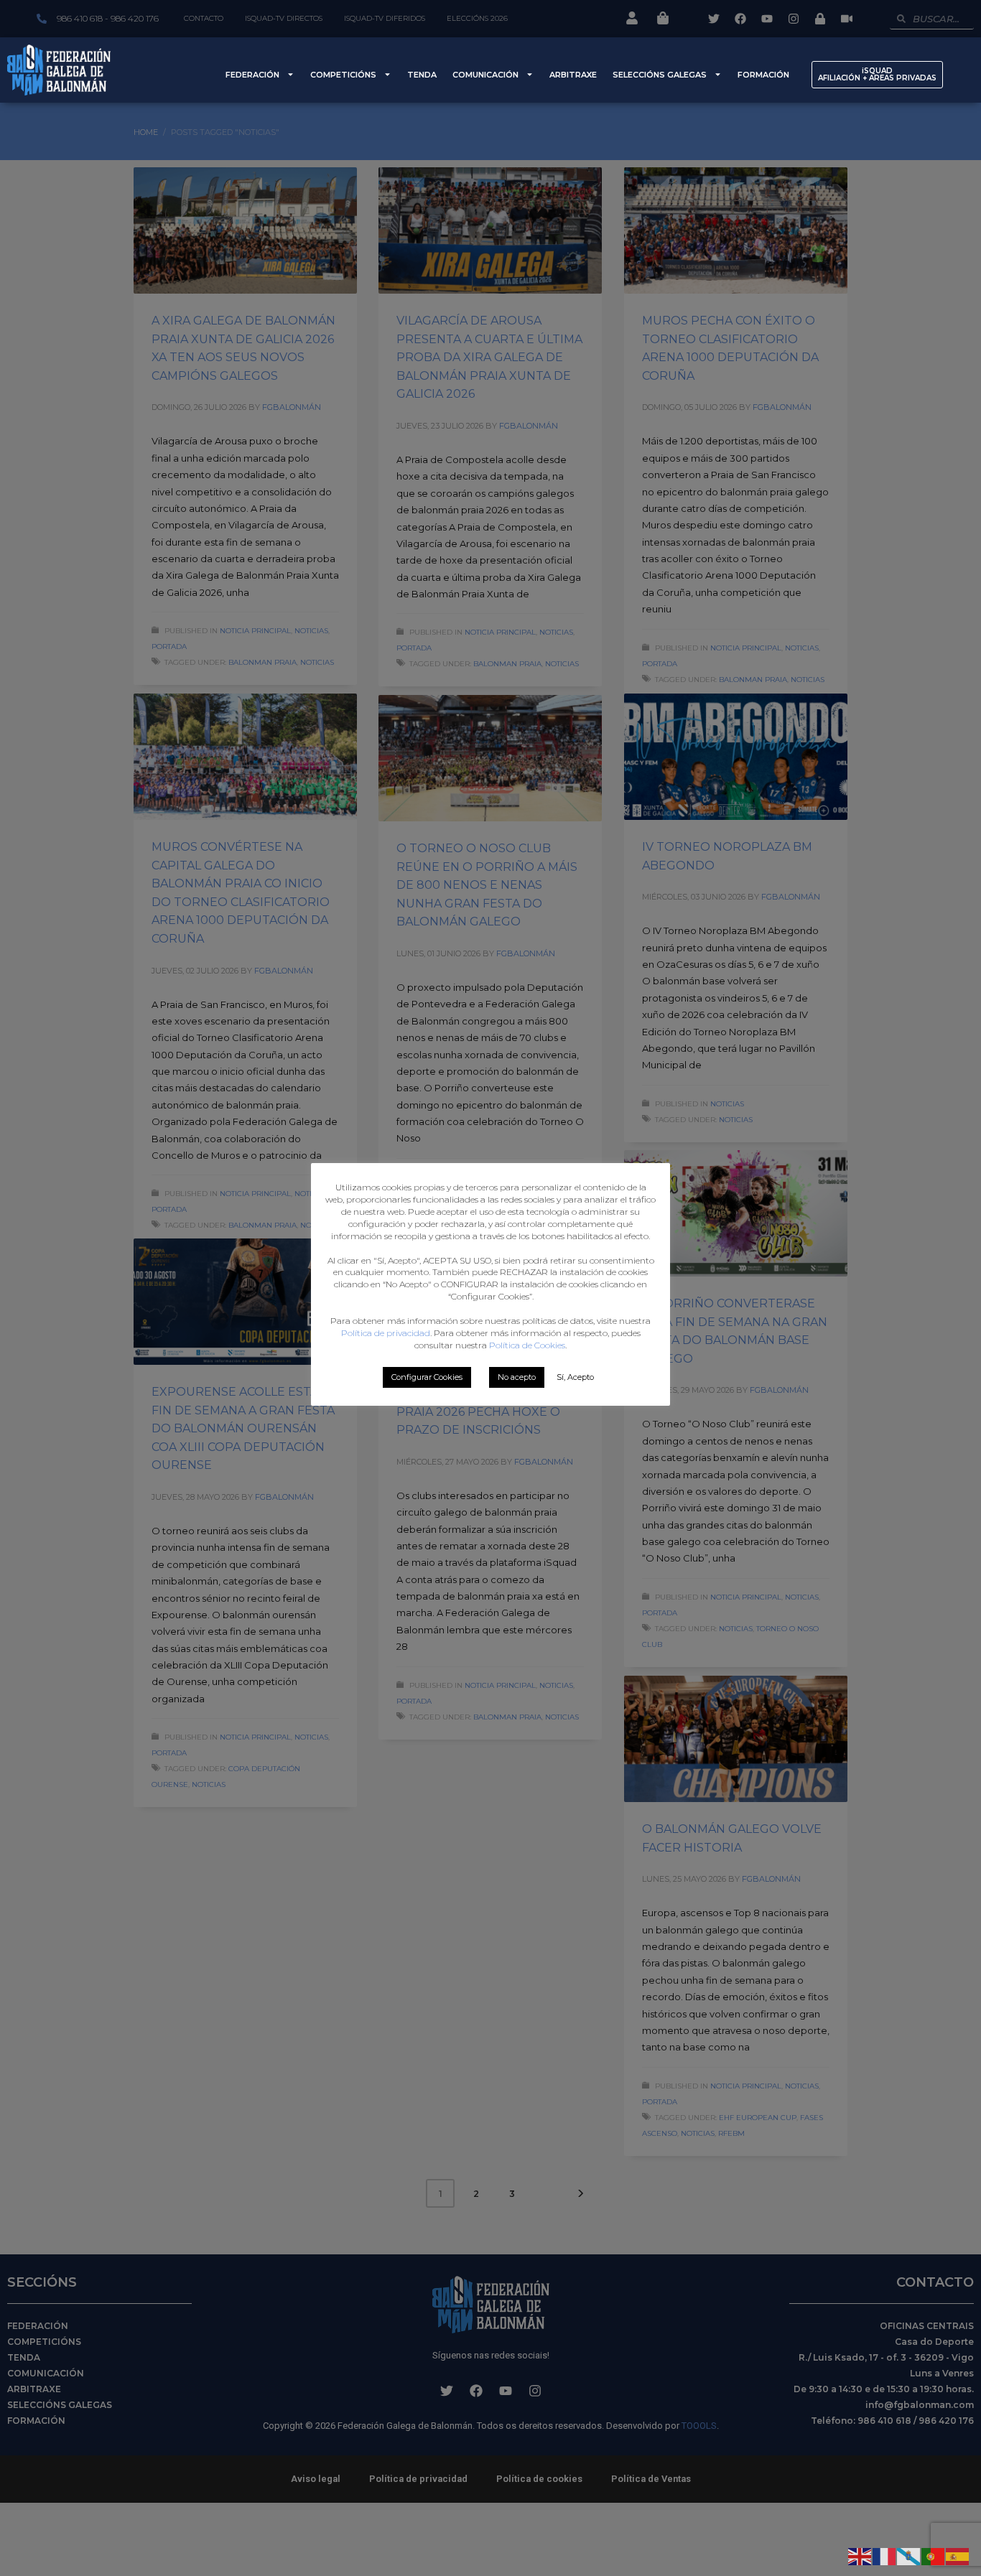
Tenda (422, 75)
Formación (763, 75)
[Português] (934, 2555)
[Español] (958, 2555)
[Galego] (909, 2555)
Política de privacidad (386, 1333)
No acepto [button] (517, 1377)
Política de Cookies (527, 1345)
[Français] (885, 2555)
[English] (860, 2555)
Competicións (343, 75)
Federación (252, 75)
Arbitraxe (573, 75)
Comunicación (485, 75)
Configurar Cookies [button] (427, 1377)
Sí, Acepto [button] (575, 1377)
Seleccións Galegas (660, 75)
